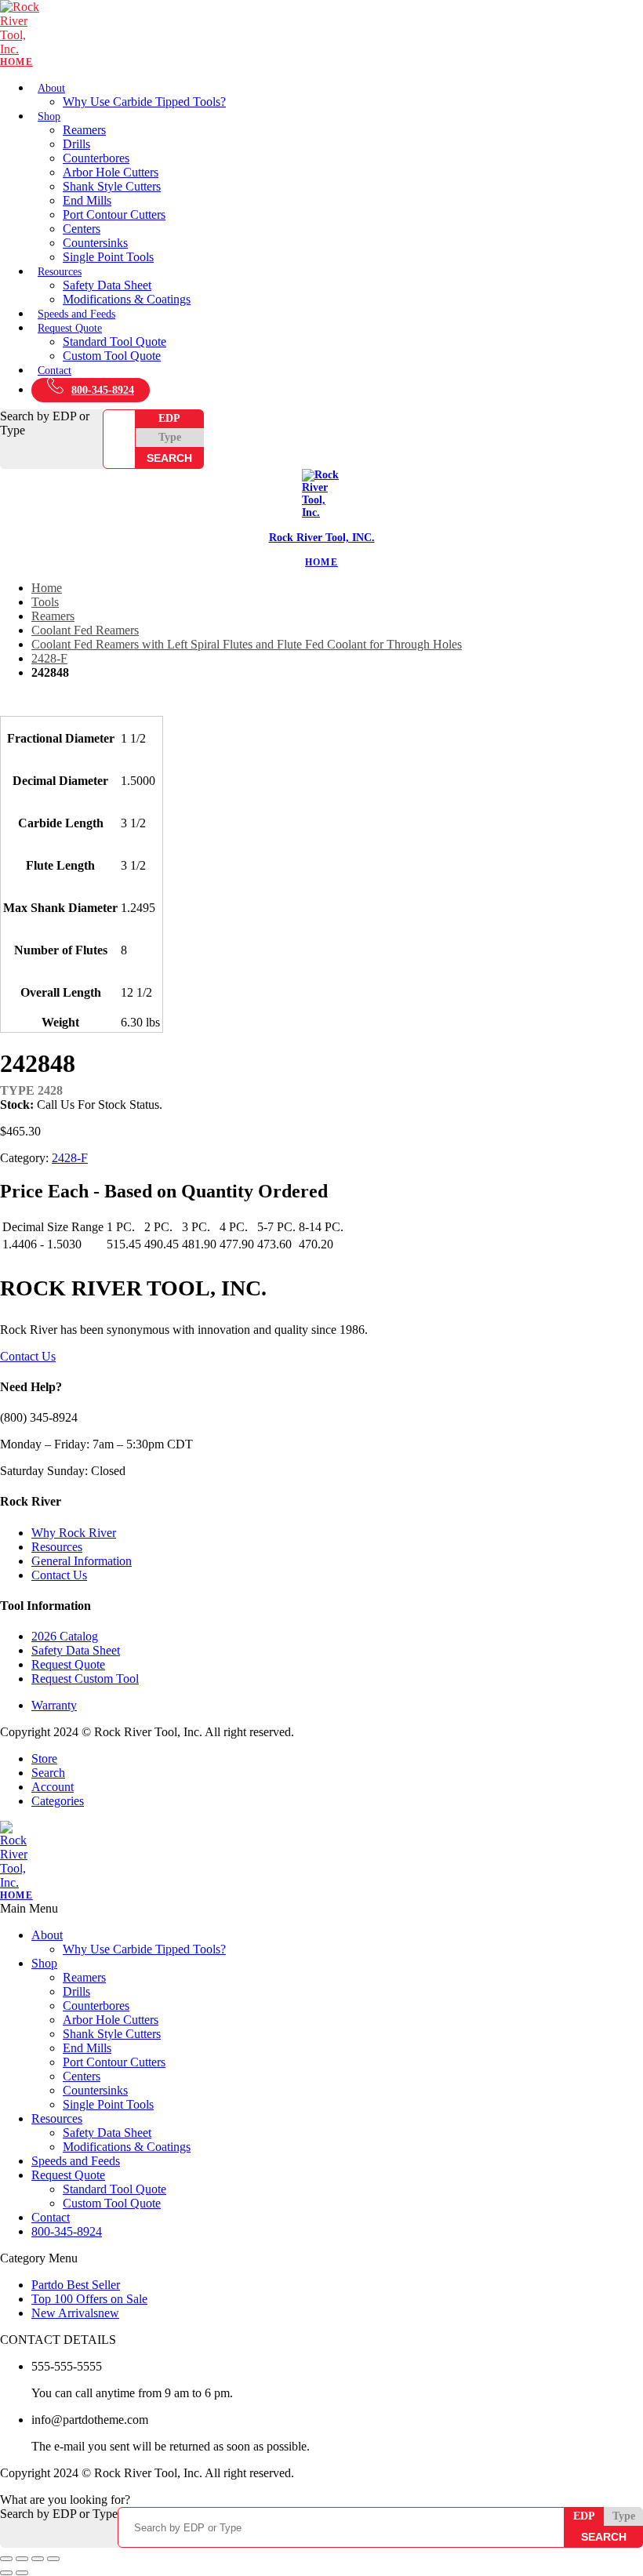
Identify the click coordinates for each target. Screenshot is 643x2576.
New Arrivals (75, 2313)
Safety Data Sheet (107, 285)
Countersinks (95, 243)
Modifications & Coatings (127, 299)
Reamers (84, 130)
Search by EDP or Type (45, 423)
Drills (76, 144)
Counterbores (96, 158)
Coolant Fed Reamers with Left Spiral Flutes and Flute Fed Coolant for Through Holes (247, 644)
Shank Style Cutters (112, 186)
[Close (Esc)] (53, 2559)
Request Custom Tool (85, 1679)
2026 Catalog (65, 1636)
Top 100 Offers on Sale (89, 2299)
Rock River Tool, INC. (322, 538)
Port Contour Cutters (114, 214)
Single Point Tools (108, 257)
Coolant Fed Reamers (85, 630)
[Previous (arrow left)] (6, 2573)
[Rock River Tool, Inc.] (321, 34)
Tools (45, 602)
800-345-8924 (103, 390)
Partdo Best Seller (76, 2285)
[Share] (38, 2559)
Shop (49, 116)
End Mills (87, 200)
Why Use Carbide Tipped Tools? (144, 102)
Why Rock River (74, 1533)
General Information (82, 1561)
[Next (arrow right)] (22, 2573)
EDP (169, 418)
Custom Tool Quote (112, 356)
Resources (60, 272)
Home (47, 588)
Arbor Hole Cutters (111, 172)
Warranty (54, 1705)
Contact (54, 371)
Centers (82, 229)
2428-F (49, 658)
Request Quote (70, 328)
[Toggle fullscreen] (22, 2559)
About (51, 88)
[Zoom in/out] (6, 2559)
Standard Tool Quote (114, 342)
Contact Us (28, 1356)
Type (170, 437)
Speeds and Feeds (76, 314)
